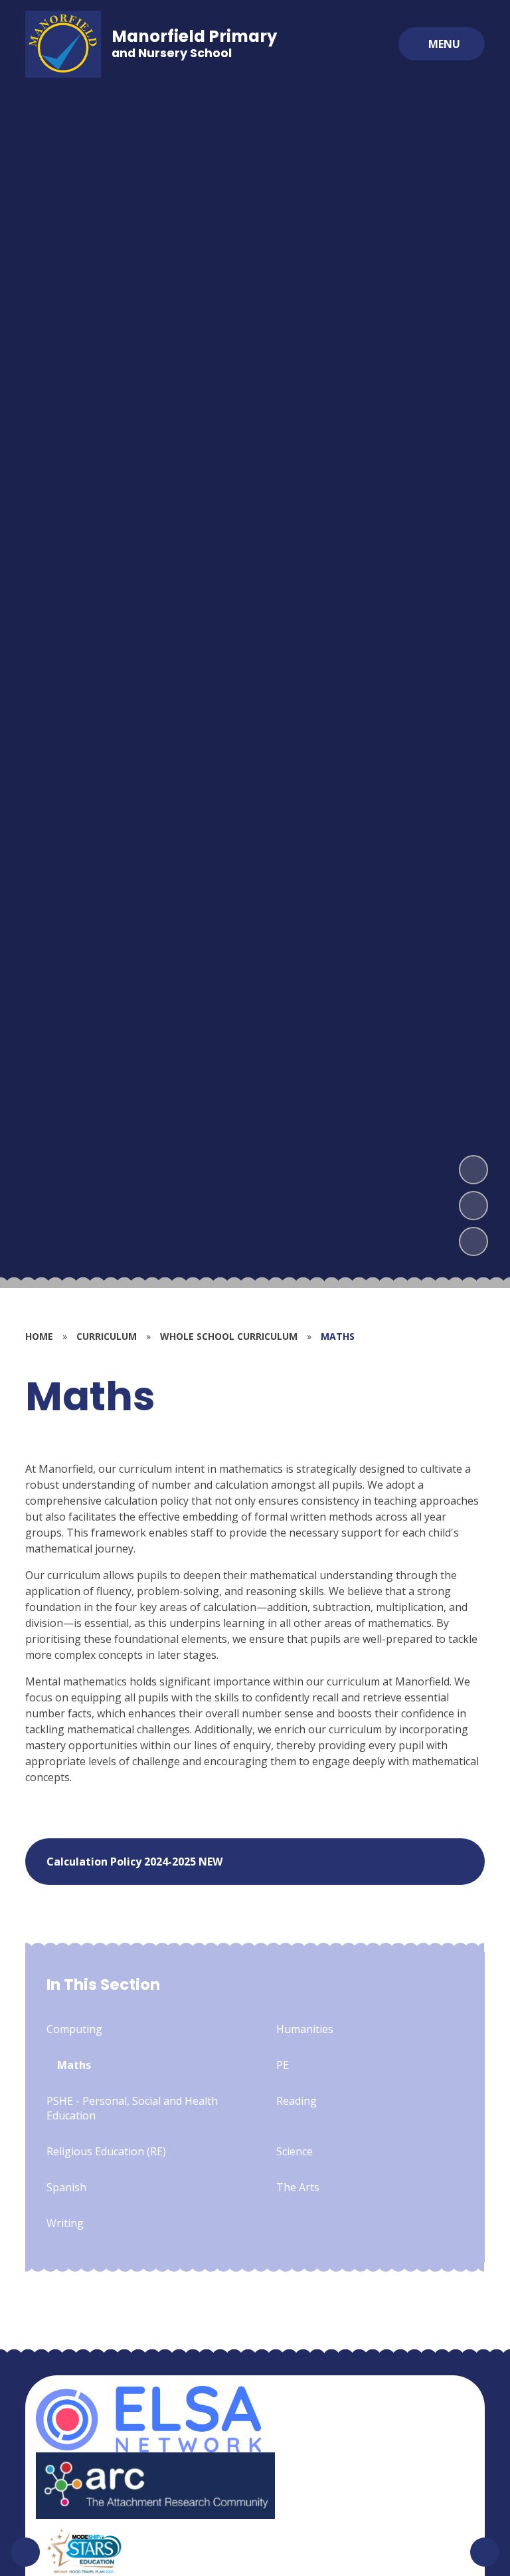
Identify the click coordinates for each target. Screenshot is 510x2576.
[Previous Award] (25, 2552)
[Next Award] (485, 2552)
